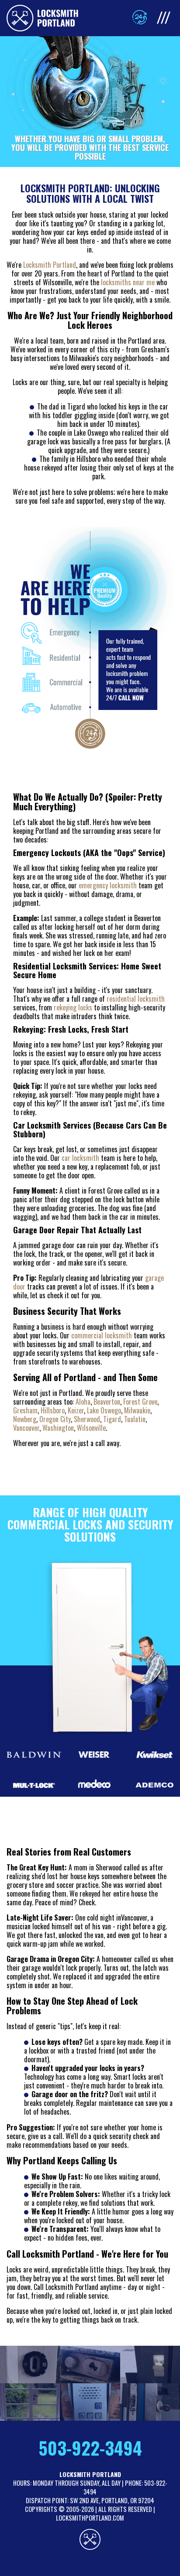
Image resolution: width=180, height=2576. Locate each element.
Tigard (112, 1419)
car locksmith (80, 1158)
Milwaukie (137, 1410)
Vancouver (26, 1428)
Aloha (83, 1402)
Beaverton (107, 1402)
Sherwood (87, 1419)
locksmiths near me (128, 282)
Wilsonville (91, 1428)
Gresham (25, 1410)
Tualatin (135, 1419)
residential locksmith (136, 999)
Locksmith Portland (50, 265)
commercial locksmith (102, 1335)
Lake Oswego (104, 1410)
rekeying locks (73, 1007)
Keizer (76, 1410)
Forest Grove (140, 1402)
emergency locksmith (108, 885)
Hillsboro (53, 1410)
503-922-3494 (90, 2448)
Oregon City (55, 1419)
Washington (58, 1428)
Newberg (25, 1419)
